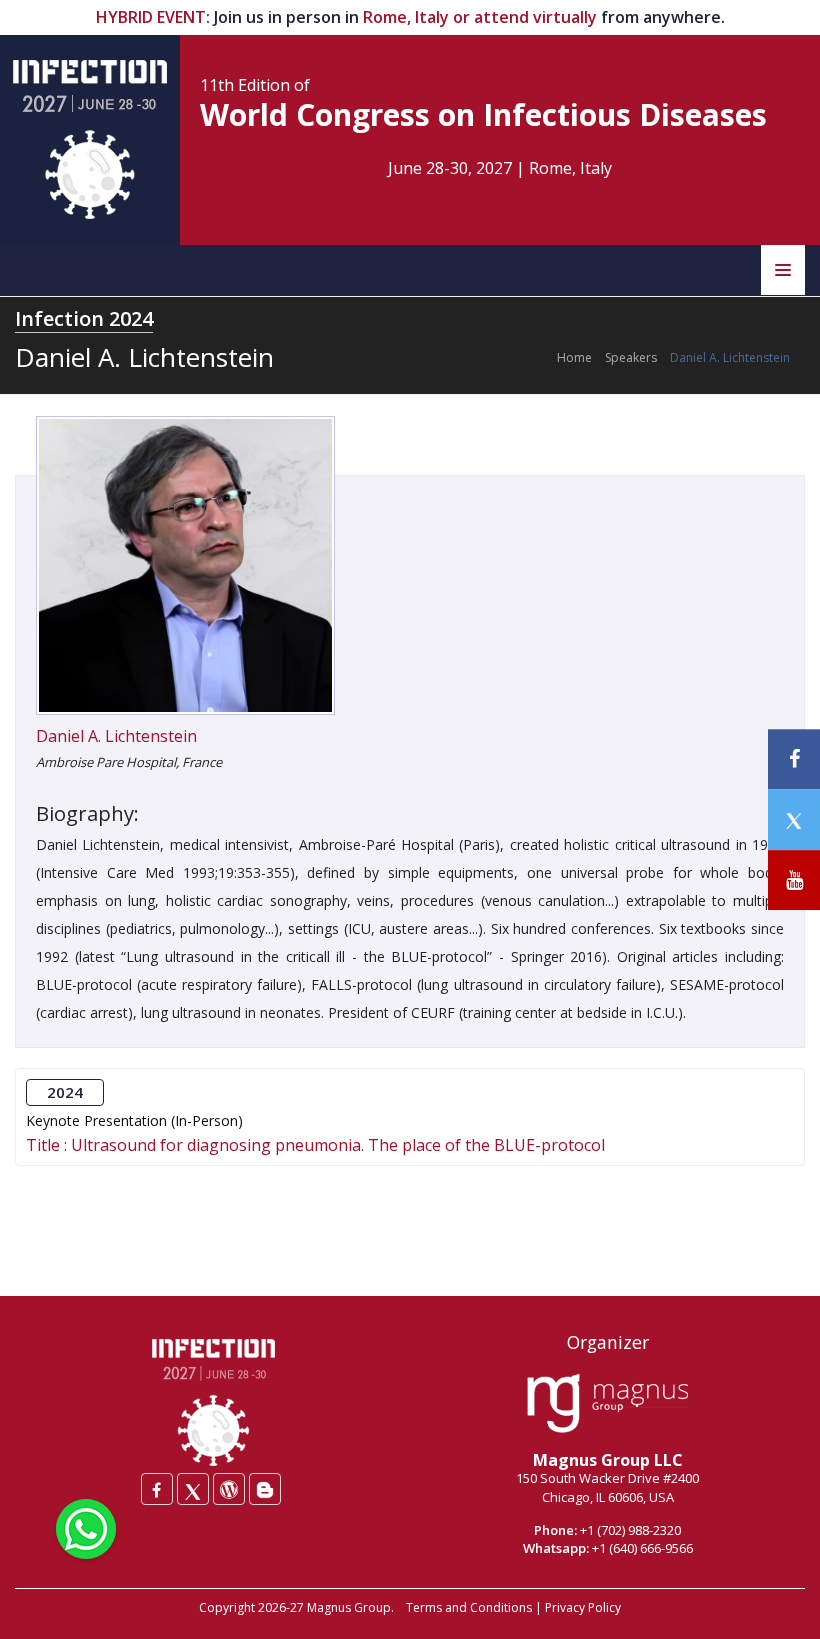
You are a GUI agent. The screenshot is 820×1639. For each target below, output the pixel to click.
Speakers (631, 357)
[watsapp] (86, 1527)
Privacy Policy (583, 1607)
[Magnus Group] (607, 1404)
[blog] (265, 1489)
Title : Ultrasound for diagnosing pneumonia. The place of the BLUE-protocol (315, 1145)
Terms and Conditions (469, 1607)
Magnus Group (349, 1607)
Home (574, 357)
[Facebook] (157, 1489)
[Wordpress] (229, 1489)
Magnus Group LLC (608, 1460)
